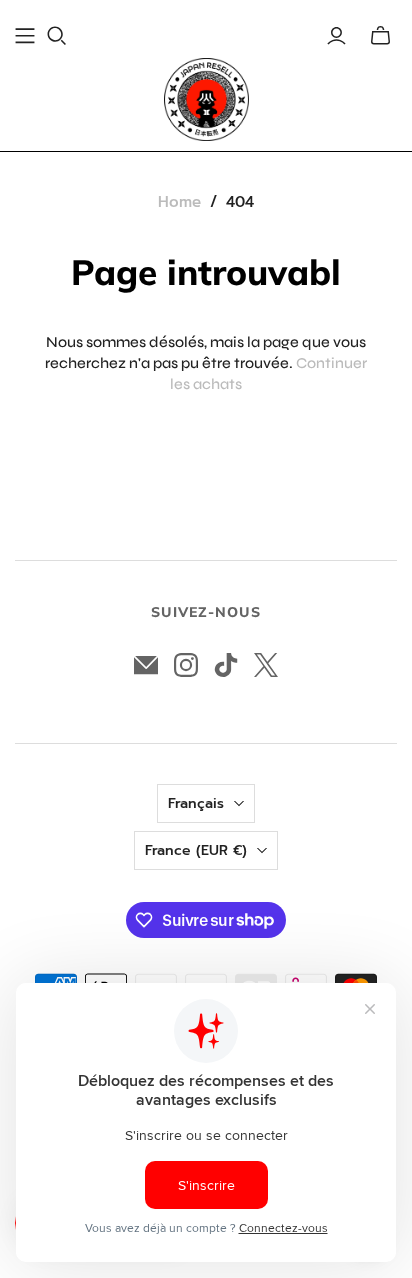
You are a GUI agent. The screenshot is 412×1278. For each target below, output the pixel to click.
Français (196, 803)
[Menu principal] (25, 36)
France (196, 850)
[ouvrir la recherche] (57, 36)
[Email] (146, 665)
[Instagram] (186, 665)
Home (179, 202)
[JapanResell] (206, 99)
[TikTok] (226, 665)
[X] (266, 665)
